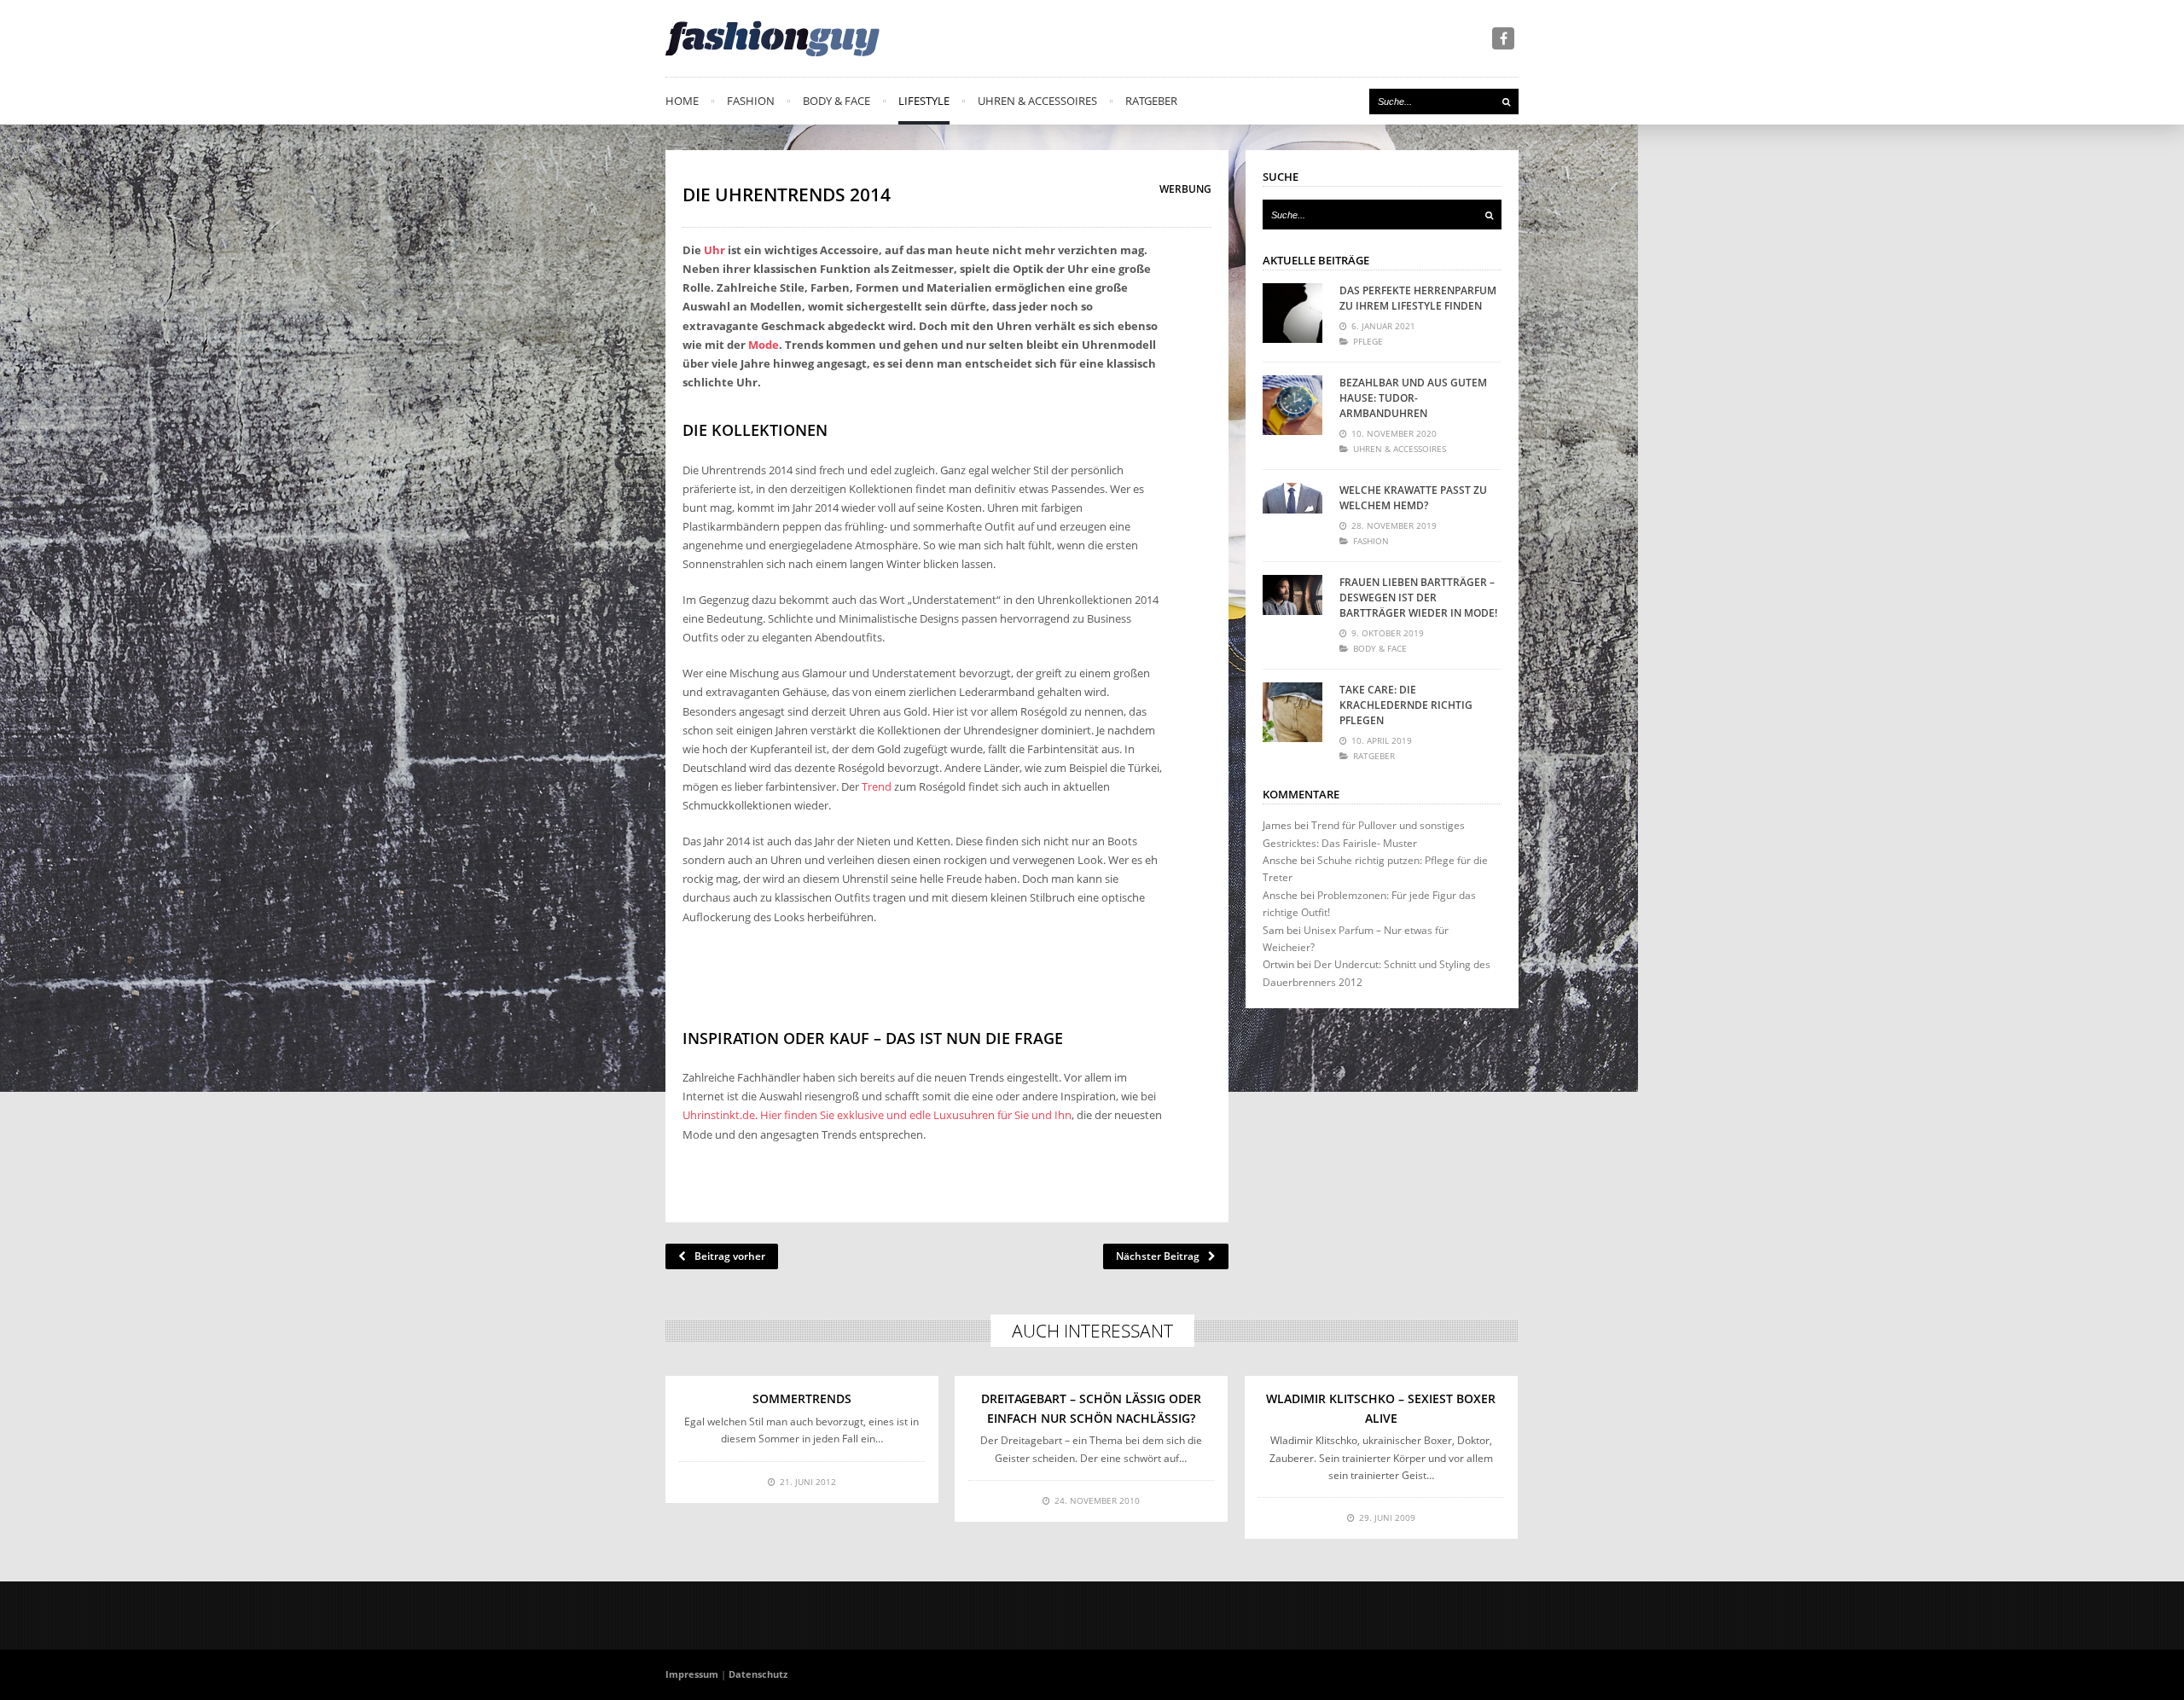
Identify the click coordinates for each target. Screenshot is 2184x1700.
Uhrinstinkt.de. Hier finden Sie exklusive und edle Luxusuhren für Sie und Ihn (877, 1115)
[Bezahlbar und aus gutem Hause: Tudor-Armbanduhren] (1292, 405)
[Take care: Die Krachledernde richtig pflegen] (1292, 712)
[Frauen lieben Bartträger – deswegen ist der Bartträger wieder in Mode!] (1292, 605)
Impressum (692, 1674)
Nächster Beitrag (1158, 1256)
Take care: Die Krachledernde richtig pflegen (1406, 705)
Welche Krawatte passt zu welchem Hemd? (1413, 498)
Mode (764, 345)
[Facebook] (1503, 38)
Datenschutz (758, 1674)
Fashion (751, 101)
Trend (877, 786)
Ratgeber (1151, 101)
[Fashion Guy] (773, 38)
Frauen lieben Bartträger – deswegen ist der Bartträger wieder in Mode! (1418, 598)
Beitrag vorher (730, 1256)
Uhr (714, 250)
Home (682, 101)
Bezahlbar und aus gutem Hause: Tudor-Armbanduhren (1413, 398)
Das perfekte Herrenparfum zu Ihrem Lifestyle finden (1418, 298)
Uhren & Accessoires (1037, 101)
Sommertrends (802, 1398)
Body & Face (836, 101)
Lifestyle (924, 101)
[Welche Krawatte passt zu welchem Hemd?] (1292, 513)
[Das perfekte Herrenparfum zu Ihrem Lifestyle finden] (1292, 313)
